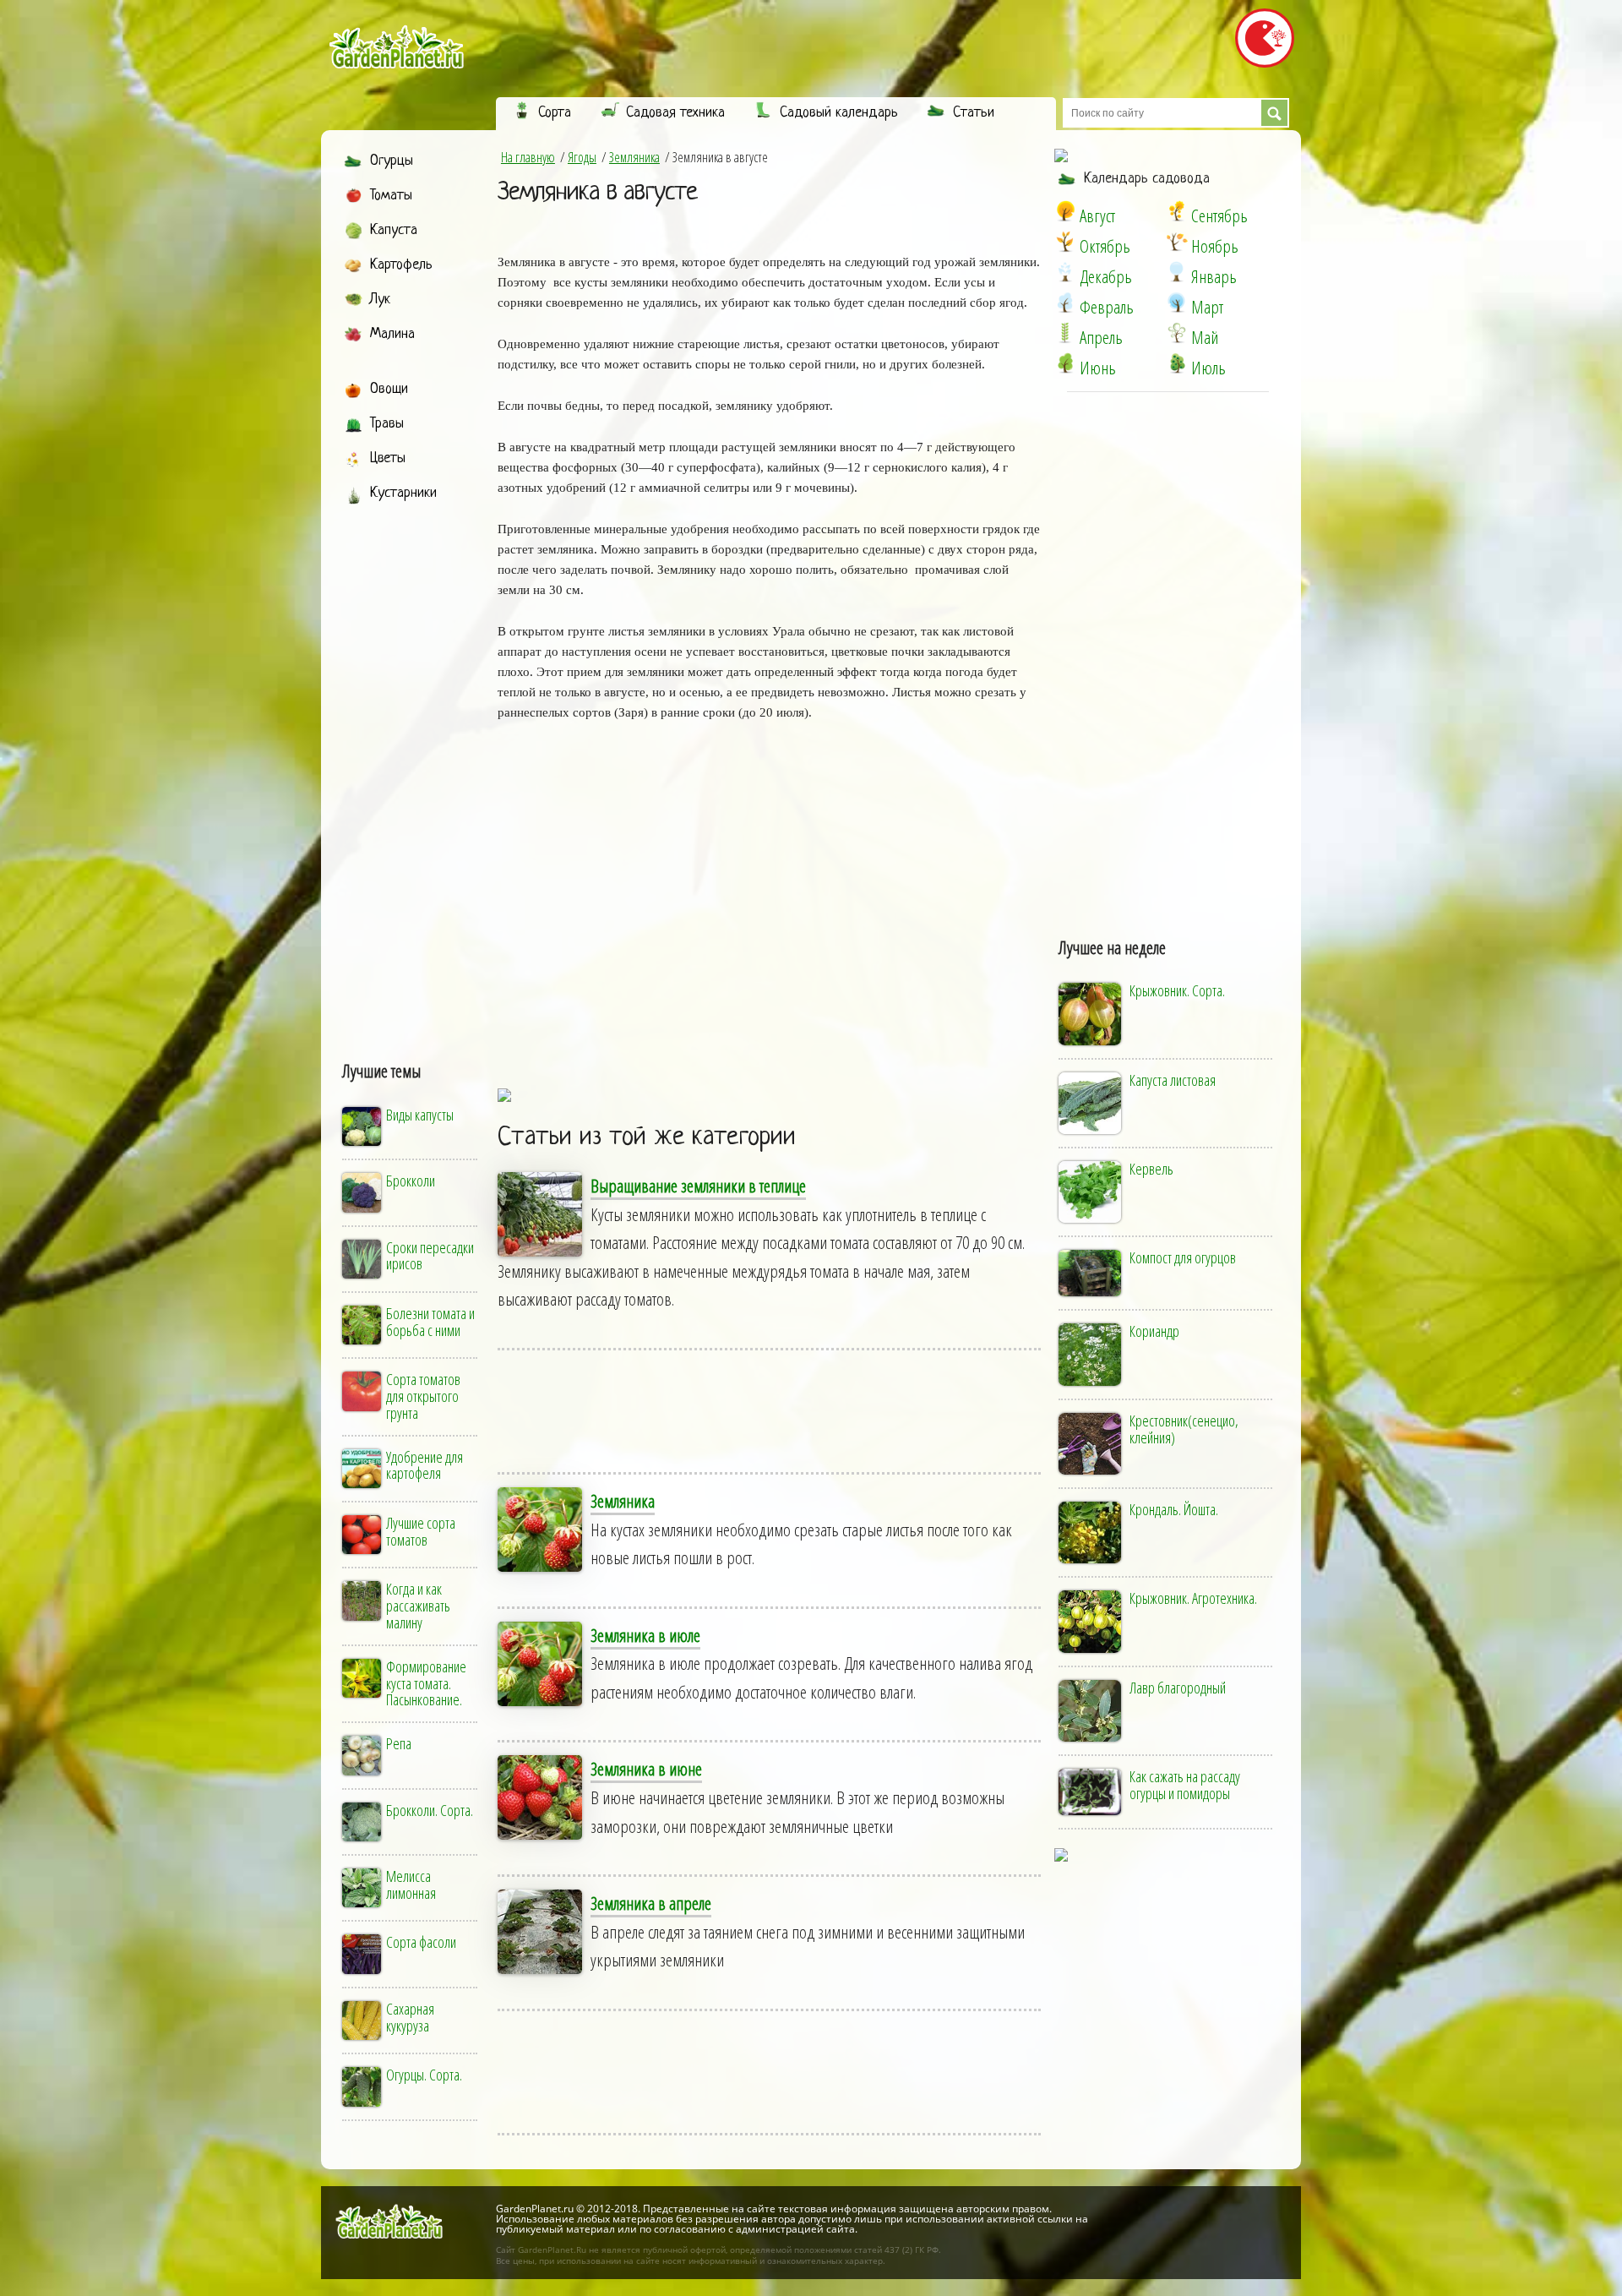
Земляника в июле (645, 1635)
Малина (392, 334)
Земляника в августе (597, 193)
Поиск (1274, 113)
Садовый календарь (839, 113)
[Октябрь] (1065, 242)
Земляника (634, 157)
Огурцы (392, 161)
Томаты (391, 196)
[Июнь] (1065, 363)
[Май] (1177, 333)
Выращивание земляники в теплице (698, 1186)
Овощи (389, 389)
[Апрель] (1065, 333)
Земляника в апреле (651, 1903)
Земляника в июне (646, 1769)
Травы (387, 424)
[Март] (1177, 303)
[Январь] (1177, 272)
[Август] (1065, 211)
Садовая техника (675, 113)
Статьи (974, 113)
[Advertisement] (411, 766)
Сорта (555, 113)
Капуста (394, 230)
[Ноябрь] (1177, 242)
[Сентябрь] (1177, 211)
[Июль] (1177, 363)
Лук (380, 300)
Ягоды (582, 157)
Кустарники (403, 493)
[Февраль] (1065, 303)
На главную (528, 157)
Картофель (401, 265)
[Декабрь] (1065, 272)
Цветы (388, 458)
